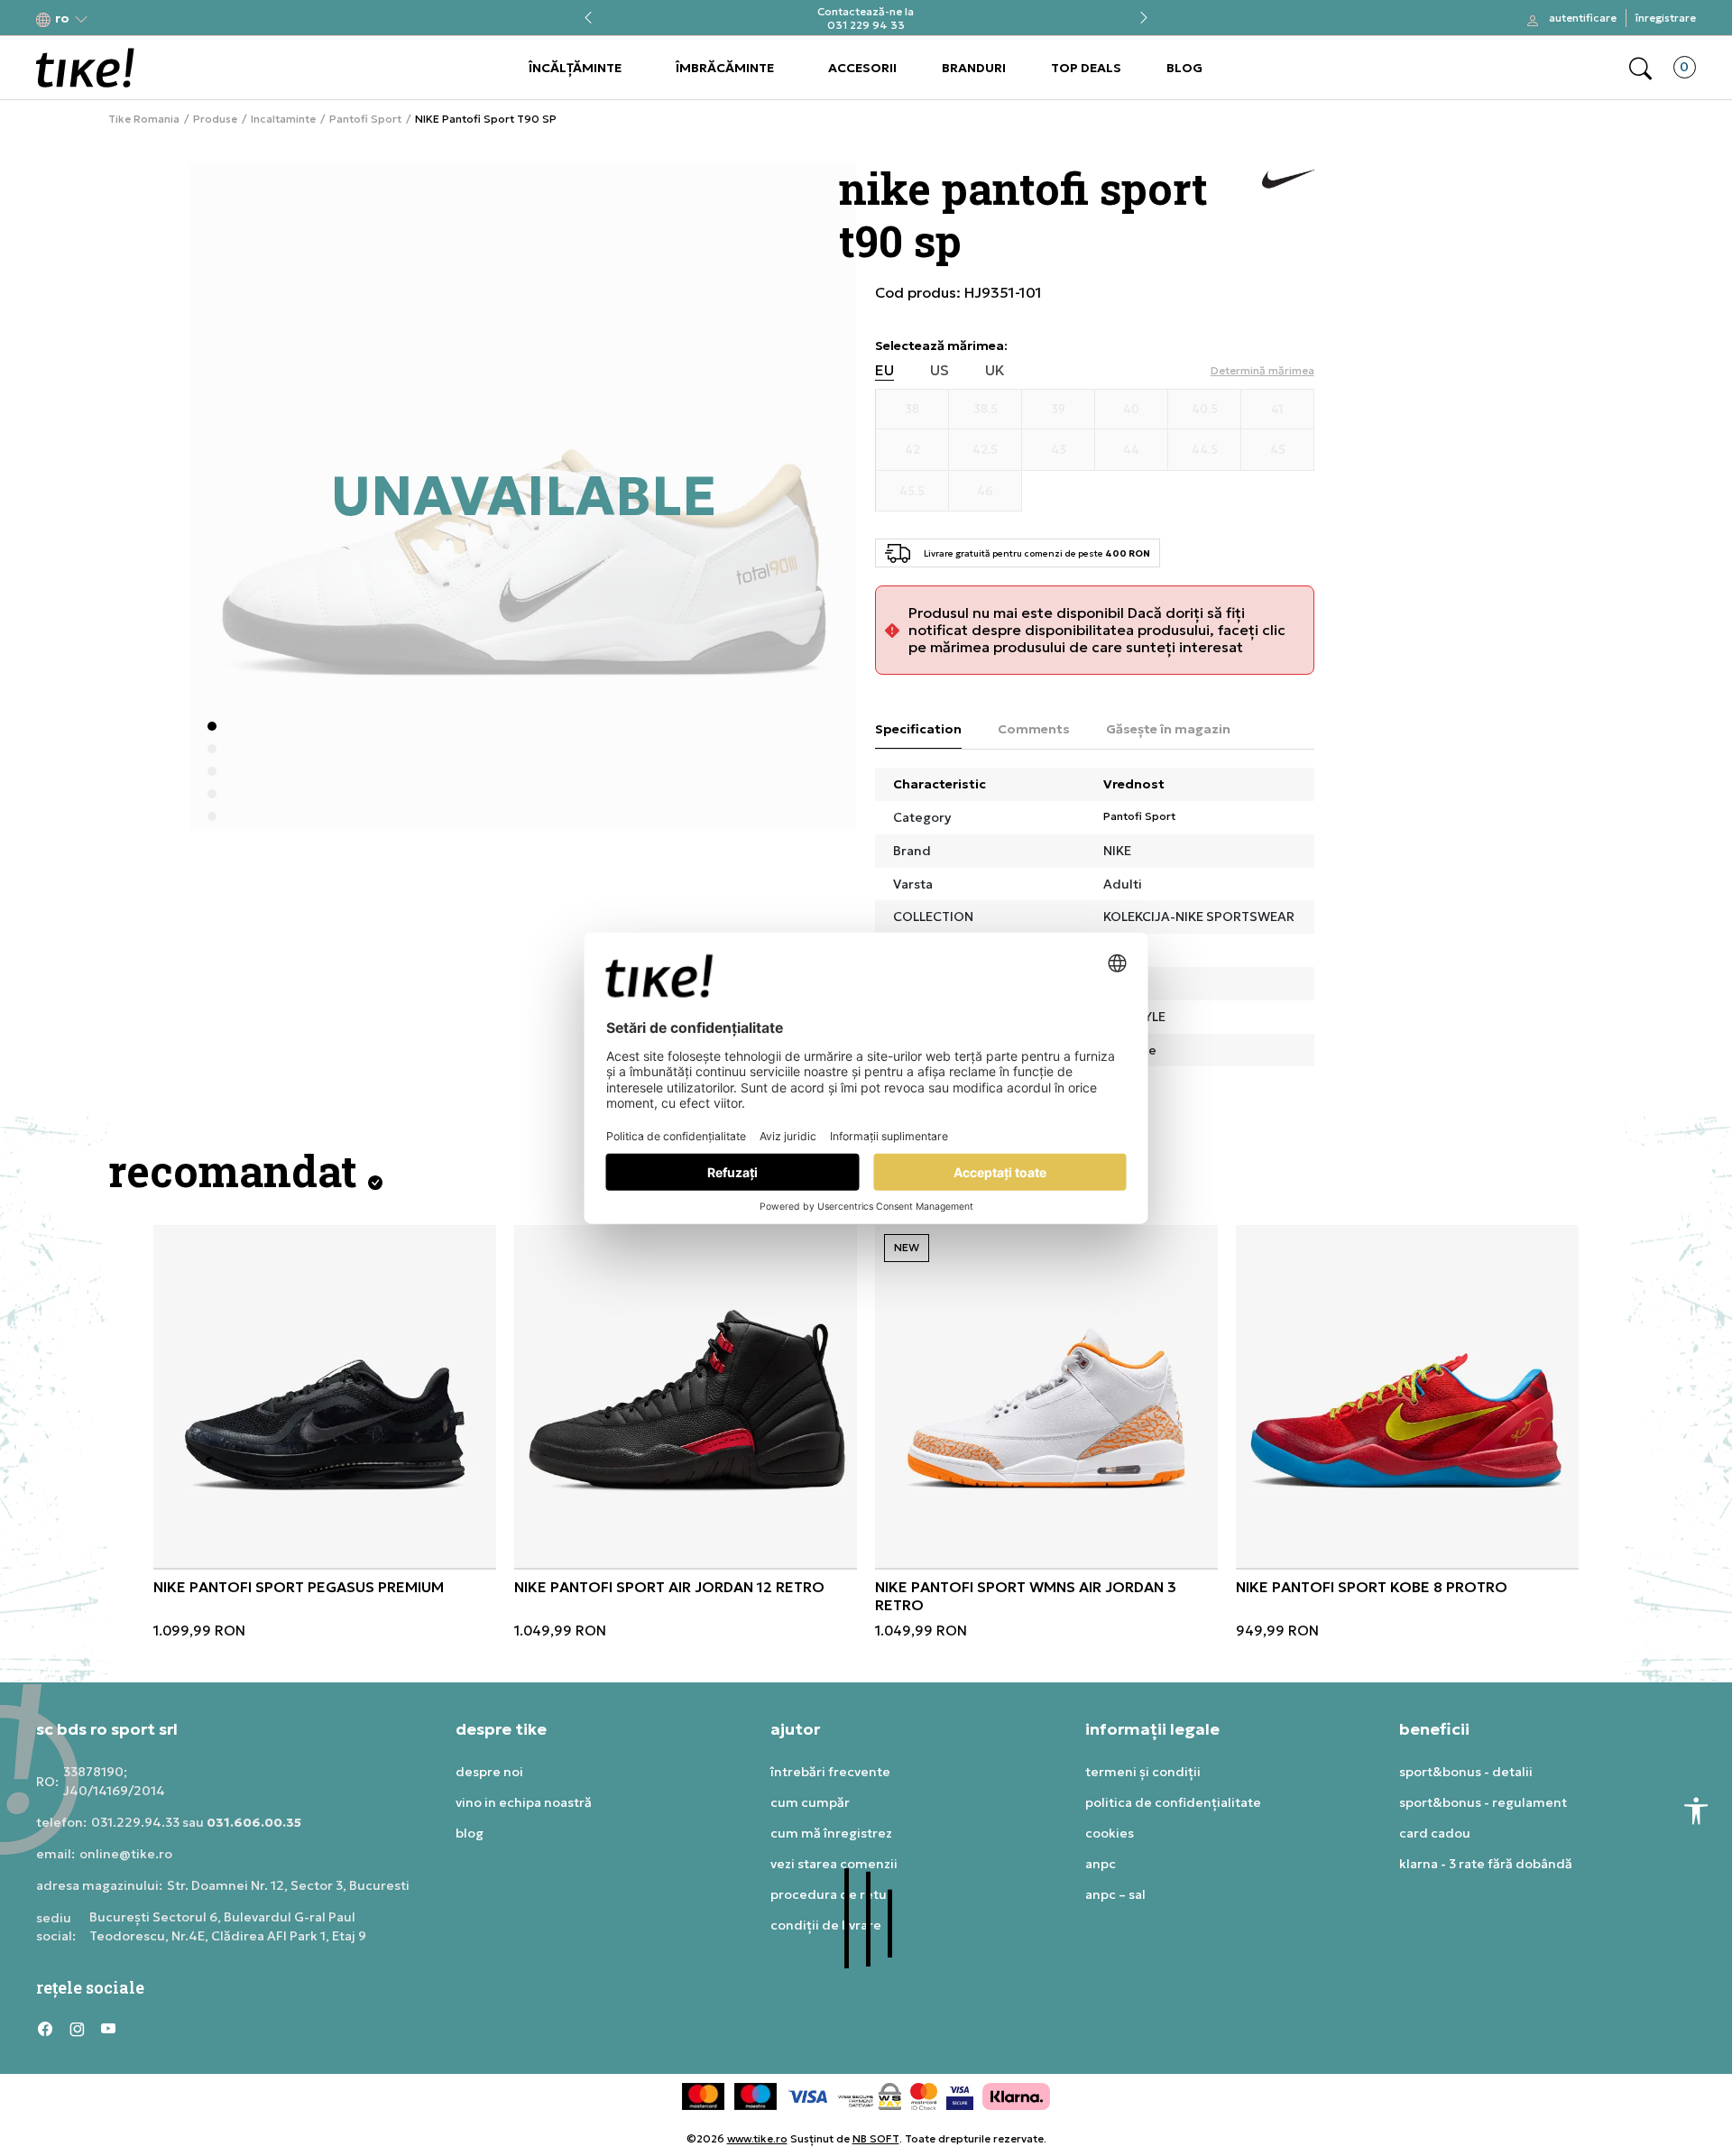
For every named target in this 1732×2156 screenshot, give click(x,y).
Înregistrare (1666, 18)
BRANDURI (974, 68)
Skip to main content (109, 19)
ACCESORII (862, 68)
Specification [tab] (918, 729)
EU (884, 370)
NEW (907, 1247)
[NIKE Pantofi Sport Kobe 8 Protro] (1407, 1396)
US (940, 370)
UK (995, 370)
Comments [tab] (1034, 729)
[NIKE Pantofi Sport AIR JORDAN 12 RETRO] (686, 1396)
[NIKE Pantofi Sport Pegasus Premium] (325, 1396)
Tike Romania (144, 119)
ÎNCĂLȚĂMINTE (575, 68)
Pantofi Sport (365, 119)
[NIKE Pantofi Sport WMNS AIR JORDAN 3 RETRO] (1046, 1396)
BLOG (1184, 68)
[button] (62, 18)
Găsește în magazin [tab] (1168, 729)
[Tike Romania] (85, 68)
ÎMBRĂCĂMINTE (725, 68)
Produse (215, 119)
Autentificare (1583, 18)
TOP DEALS (1086, 68)
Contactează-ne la (866, 11)
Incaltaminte (283, 119)
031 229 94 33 (866, 25)
